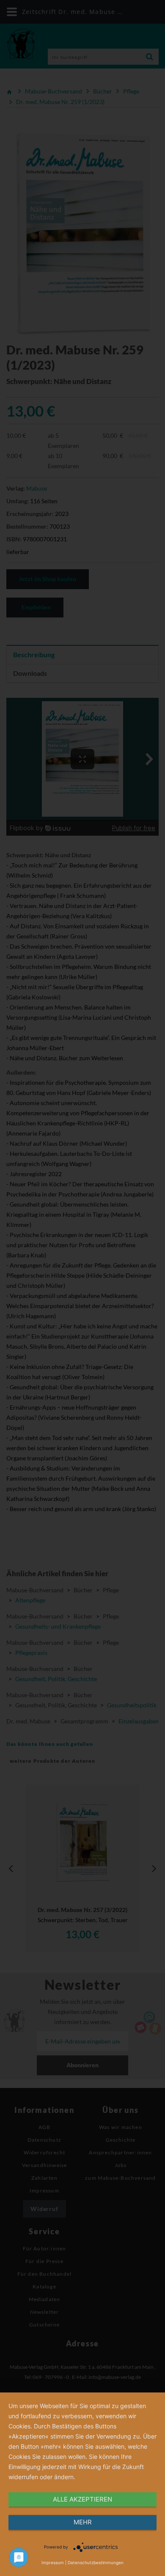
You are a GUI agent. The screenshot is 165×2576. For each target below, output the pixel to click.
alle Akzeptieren (82, 2499)
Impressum (53, 2562)
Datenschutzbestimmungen (96, 2562)
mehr (83, 2522)
